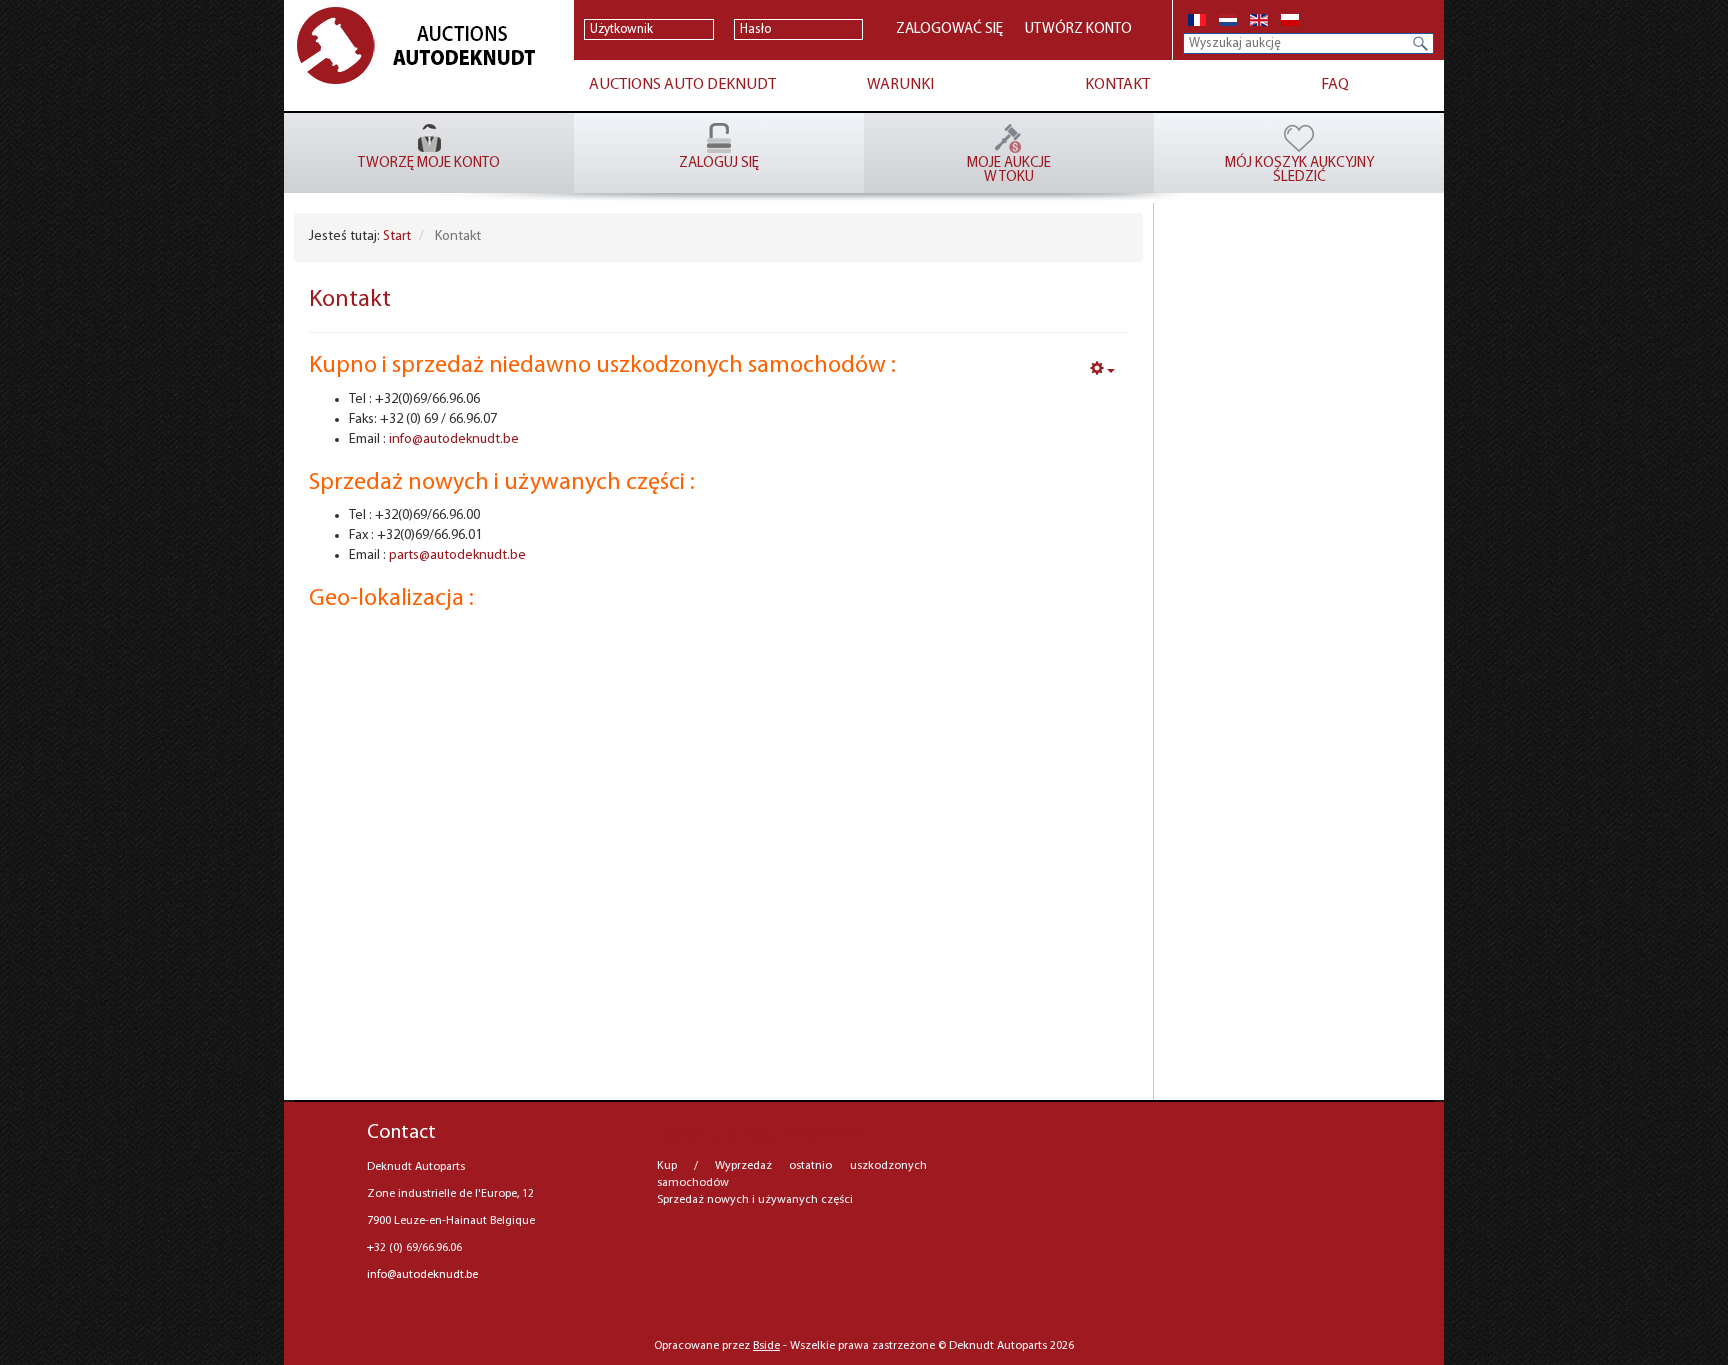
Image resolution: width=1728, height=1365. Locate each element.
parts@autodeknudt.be (457, 555)
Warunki (900, 85)
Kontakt (1117, 85)
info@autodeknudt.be (454, 439)
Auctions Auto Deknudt (682, 85)
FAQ (1335, 85)
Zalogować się (935, 29)
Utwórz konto (1078, 29)
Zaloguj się (719, 163)
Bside (766, 1346)
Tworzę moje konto (429, 163)
